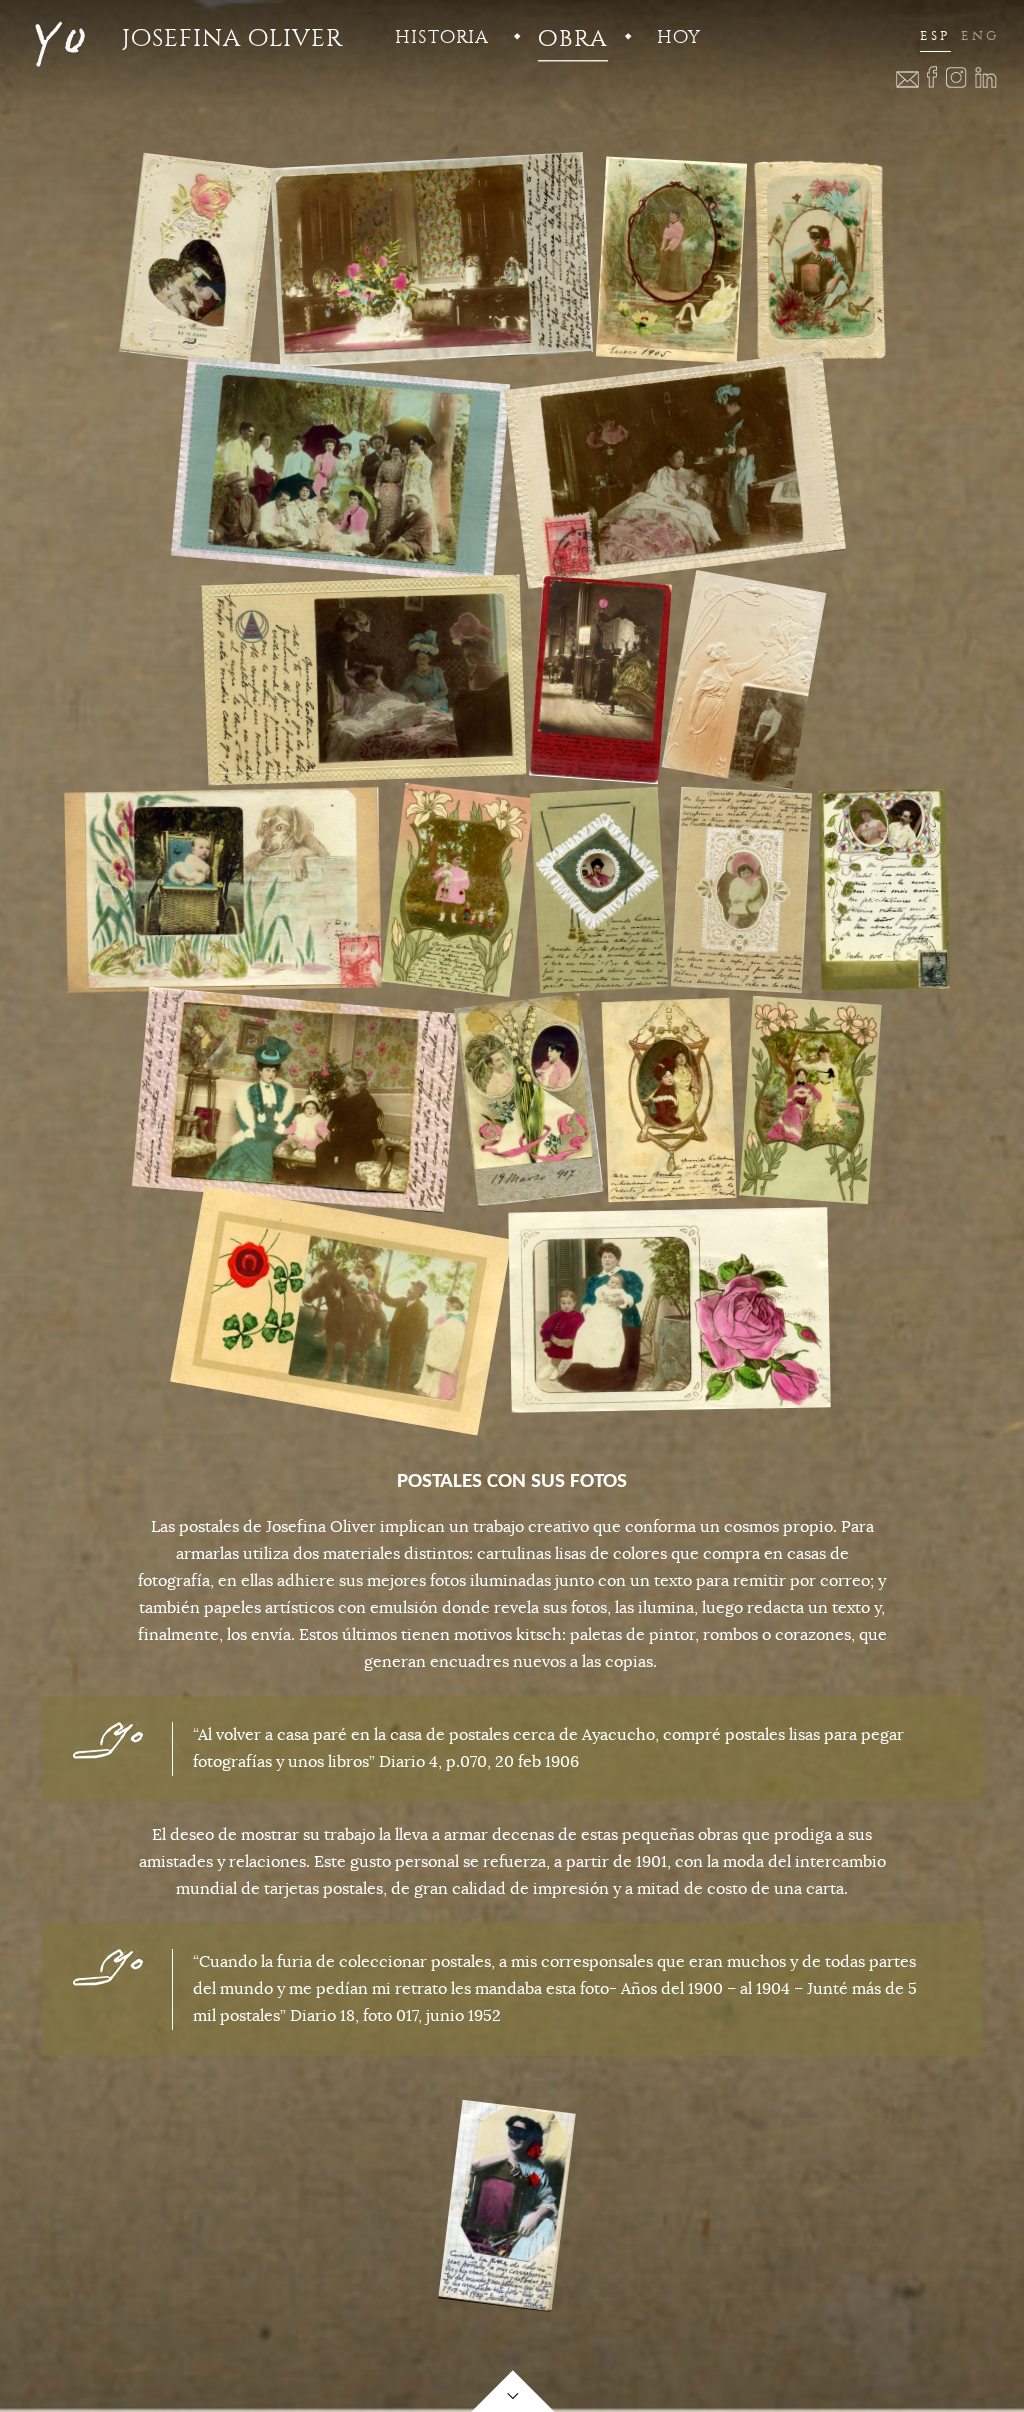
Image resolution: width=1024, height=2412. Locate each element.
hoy (679, 37)
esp (935, 36)
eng (980, 36)
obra (572, 38)
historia (442, 37)
